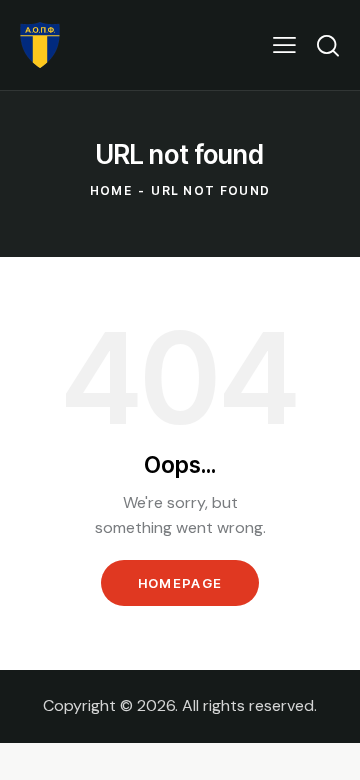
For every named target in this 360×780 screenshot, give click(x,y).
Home (111, 190)
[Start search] (328, 45)
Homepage (180, 583)
